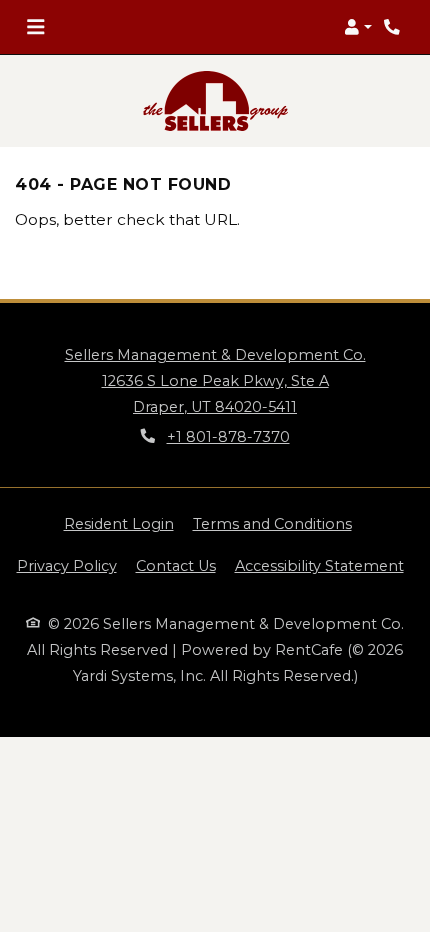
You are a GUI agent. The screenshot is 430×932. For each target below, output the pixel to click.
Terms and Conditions (272, 523)
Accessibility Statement (319, 565)
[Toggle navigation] (35, 27)
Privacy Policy (67, 565)
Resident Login (119, 523)
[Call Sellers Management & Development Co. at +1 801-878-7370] (394, 27)
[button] (358, 27)
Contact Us (176, 566)
